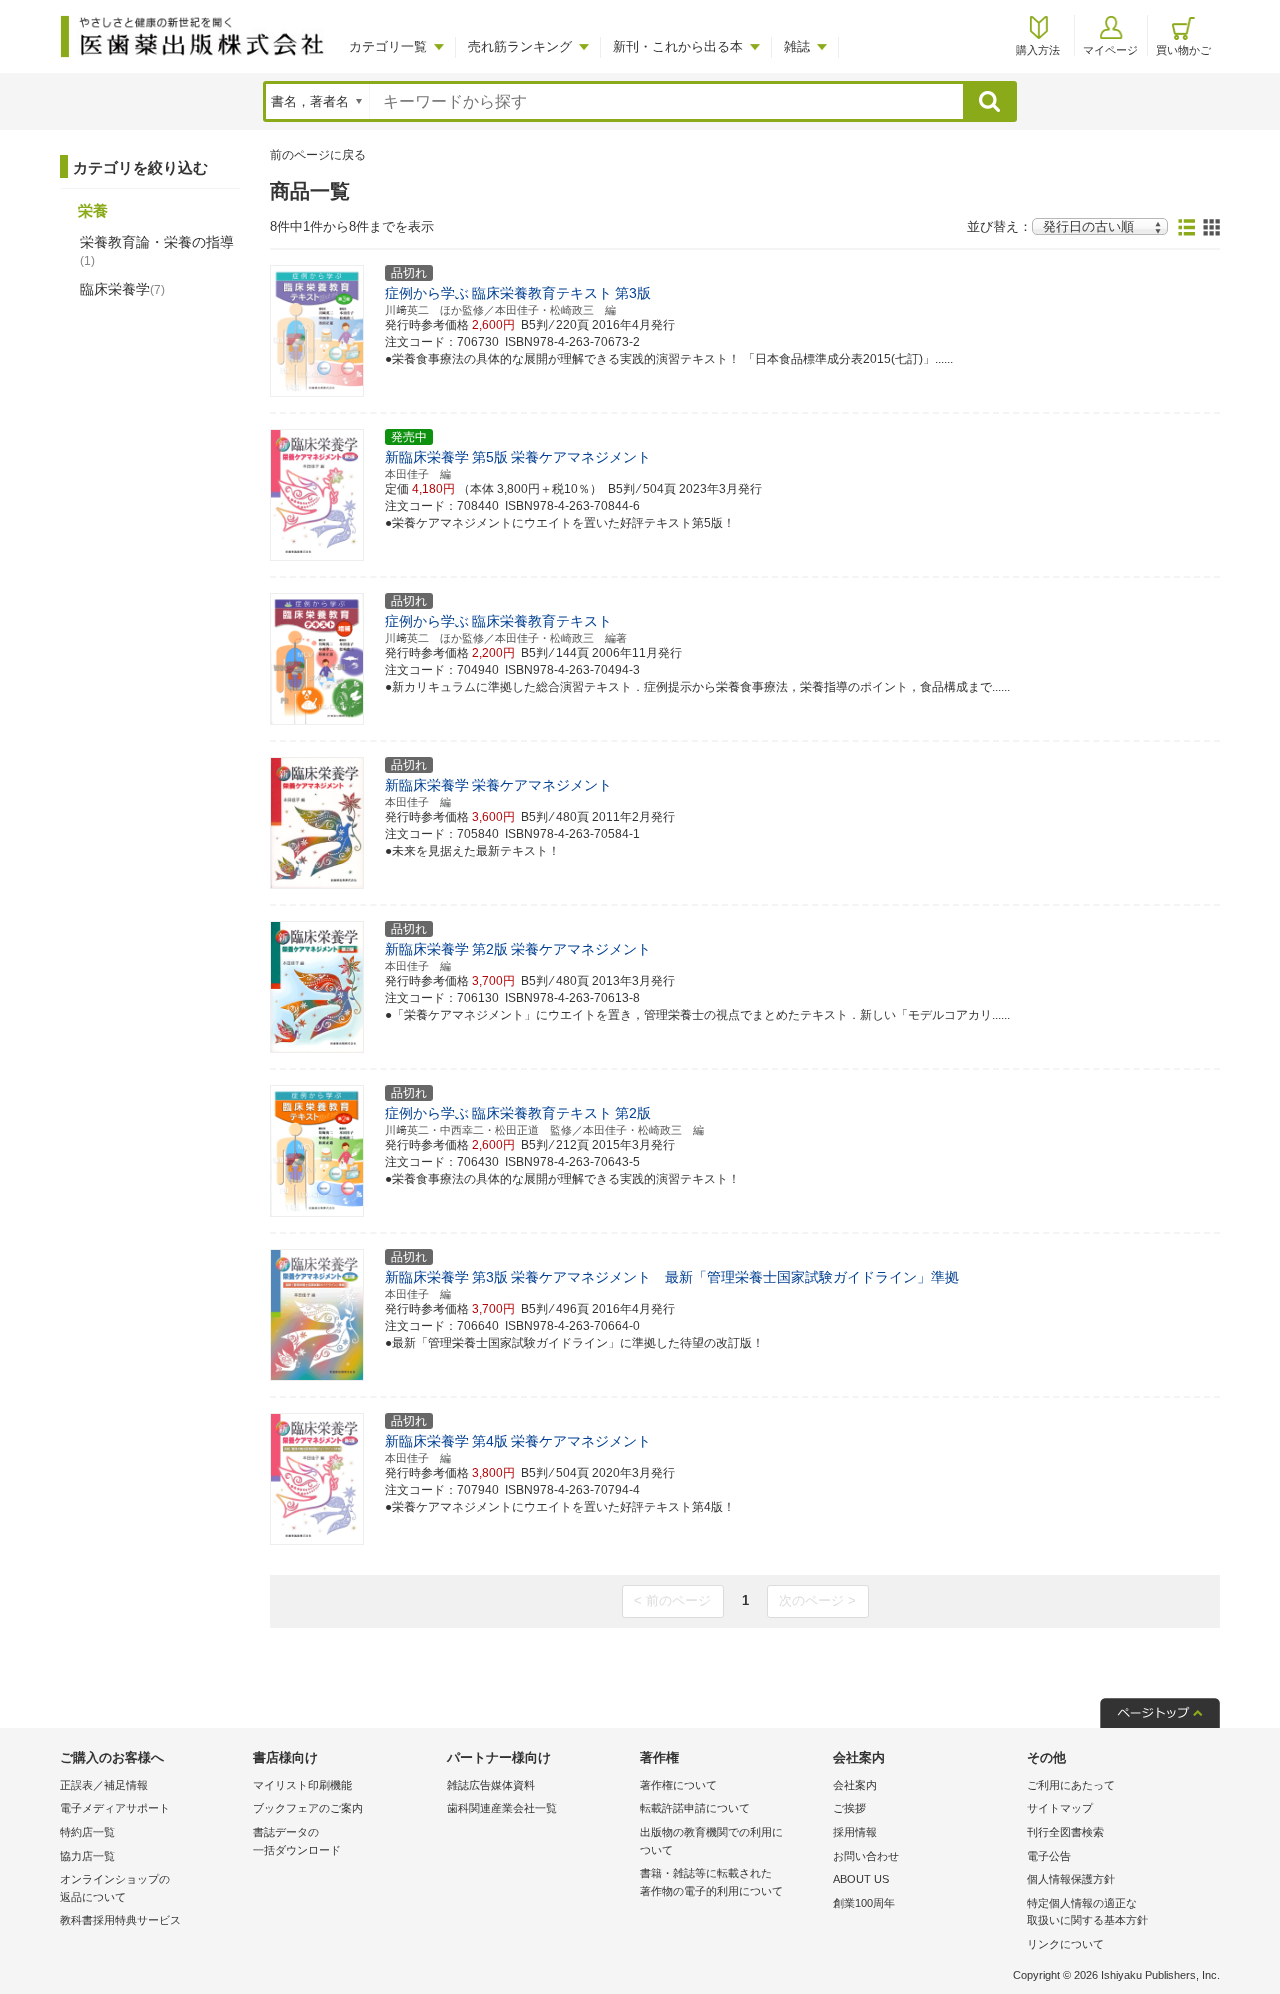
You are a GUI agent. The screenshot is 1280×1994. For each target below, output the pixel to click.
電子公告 (1049, 1856)
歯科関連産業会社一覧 (502, 1808)
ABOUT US (861, 1879)
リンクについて (1065, 1944)
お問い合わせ (866, 1856)
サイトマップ (1060, 1808)
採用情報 (855, 1832)
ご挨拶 (849, 1808)
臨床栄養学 (122, 289)
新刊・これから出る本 (678, 46)
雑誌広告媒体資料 (491, 1785)
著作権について (678, 1785)
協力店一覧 (87, 1856)
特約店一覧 (87, 1832)
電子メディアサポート (115, 1808)
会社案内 (855, 1785)
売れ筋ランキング (520, 46)
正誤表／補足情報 (104, 1785)
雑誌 (797, 46)
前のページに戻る (318, 155)
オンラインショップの (115, 1888)
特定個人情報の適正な (1087, 1912)
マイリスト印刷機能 (302, 1785)
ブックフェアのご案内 (308, 1808)
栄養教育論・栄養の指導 (157, 251)
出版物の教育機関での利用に (711, 1841)
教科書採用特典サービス (120, 1920)
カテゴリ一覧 (388, 46)
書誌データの (297, 1841)
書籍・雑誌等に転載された (711, 1882)
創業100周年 (864, 1903)
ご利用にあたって (1071, 1785)
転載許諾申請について (695, 1808)
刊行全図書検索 (1065, 1832)
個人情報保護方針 (1071, 1879)
